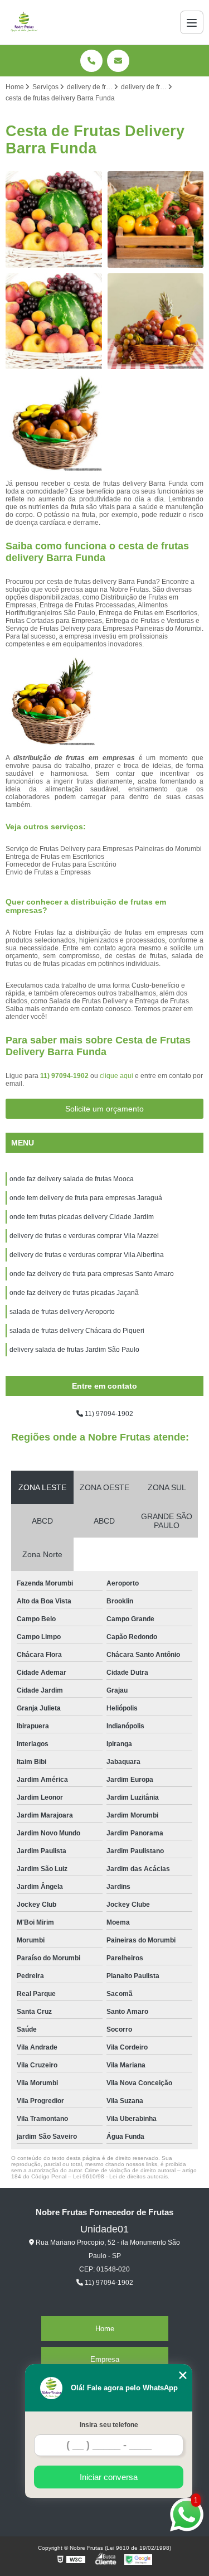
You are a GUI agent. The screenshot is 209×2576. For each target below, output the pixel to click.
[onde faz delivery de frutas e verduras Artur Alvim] (156, 219)
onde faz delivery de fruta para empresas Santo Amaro (92, 1274)
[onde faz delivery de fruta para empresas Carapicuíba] (156, 322)
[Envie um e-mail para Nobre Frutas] (118, 61)
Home (105, 2329)
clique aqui (116, 1076)
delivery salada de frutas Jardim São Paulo (74, 1350)
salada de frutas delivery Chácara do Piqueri (77, 1331)
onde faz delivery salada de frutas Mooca (72, 1179)
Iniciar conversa (109, 2477)
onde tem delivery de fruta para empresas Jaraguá (86, 1198)
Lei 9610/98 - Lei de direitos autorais (120, 2176)
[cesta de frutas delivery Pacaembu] (54, 322)
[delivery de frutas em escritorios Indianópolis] (54, 219)
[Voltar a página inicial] (24, 22)
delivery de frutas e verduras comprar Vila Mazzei (84, 1236)
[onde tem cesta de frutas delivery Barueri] (54, 423)
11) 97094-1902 (65, 1076)
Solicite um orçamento (104, 1109)
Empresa (105, 2359)
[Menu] (192, 22)
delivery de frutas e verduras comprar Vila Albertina (87, 1255)
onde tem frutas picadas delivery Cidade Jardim (82, 1217)
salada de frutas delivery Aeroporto (62, 1312)
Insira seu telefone (109, 2425)
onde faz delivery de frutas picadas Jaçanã (74, 1293)
